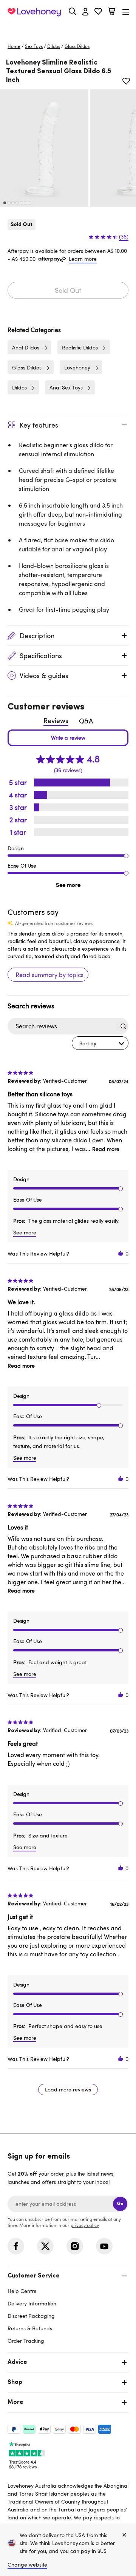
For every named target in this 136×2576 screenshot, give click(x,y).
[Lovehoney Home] (34, 12)
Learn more (83, 259)
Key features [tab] (39, 425)
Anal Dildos (26, 347)
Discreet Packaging (31, 2316)
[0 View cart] (111, 12)
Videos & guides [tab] (44, 676)
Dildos (54, 46)
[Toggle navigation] (126, 12)
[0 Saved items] (98, 12)
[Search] (73, 11)
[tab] (68, 2307)
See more (68, 885)
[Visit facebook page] (16, 2246)
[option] (44, 148)
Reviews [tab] (56, 720)
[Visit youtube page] (104, 2246)
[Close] (124, 2535)
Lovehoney (68, 29)
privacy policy (85, 2225)
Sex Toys (34, 46)
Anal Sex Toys (66, 387)
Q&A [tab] (86, 721)
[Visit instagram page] (75, 2246)
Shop (15, 2382)
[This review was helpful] (121, 1253)
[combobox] (100, 1043)
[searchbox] (61, 1026)
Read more (106, 1149)
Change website (27, 2564)
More (15, 2402)
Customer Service (34, 2276)
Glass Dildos (77, 46)
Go (120, 2204)
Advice (17, 2362)
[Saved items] (126, 81)
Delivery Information (32, 2303)
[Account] (85, 12)
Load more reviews (68, 2089)
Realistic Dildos (80, 347)
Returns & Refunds (30, 2328)
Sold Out (68, 290)
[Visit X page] (45, 2246)
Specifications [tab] (41, 656)
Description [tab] (37, 636)
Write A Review (68, 738)
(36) (124, 237)
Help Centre (22, 2291)
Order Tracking (26, 2341)
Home (14, 46)
